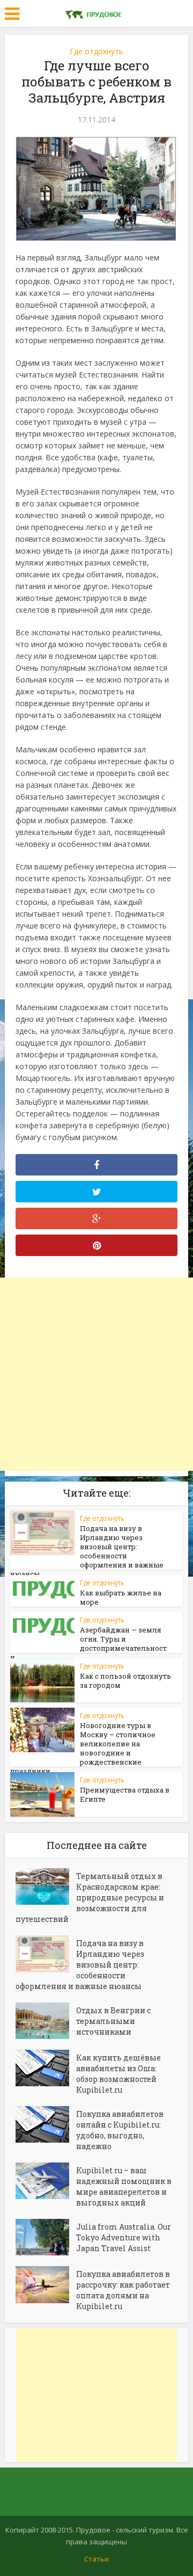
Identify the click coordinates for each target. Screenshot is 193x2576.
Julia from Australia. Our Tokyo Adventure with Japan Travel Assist (124, 2237)
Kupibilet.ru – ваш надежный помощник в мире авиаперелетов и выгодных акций (124, 2186)
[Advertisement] (96, 1374)
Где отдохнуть (96, 51)
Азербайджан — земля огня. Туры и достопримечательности (88, 1643)
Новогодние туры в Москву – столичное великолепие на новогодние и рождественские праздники (83, 1748)
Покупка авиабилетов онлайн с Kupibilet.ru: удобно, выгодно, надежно (120, 2130)
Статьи (96, 2559)
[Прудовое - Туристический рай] (96, 12)
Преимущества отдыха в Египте (125, 1794)
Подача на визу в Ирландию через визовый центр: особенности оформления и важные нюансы (87, 1551)
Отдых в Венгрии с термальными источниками (113, 2021)
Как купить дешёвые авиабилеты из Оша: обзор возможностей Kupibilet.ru (118, 2074)
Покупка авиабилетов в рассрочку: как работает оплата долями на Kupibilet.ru (123, 2290)
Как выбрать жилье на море (121, 1597)
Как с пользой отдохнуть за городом (125, 1681)
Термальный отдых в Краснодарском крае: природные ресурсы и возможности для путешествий (90, 1897)
